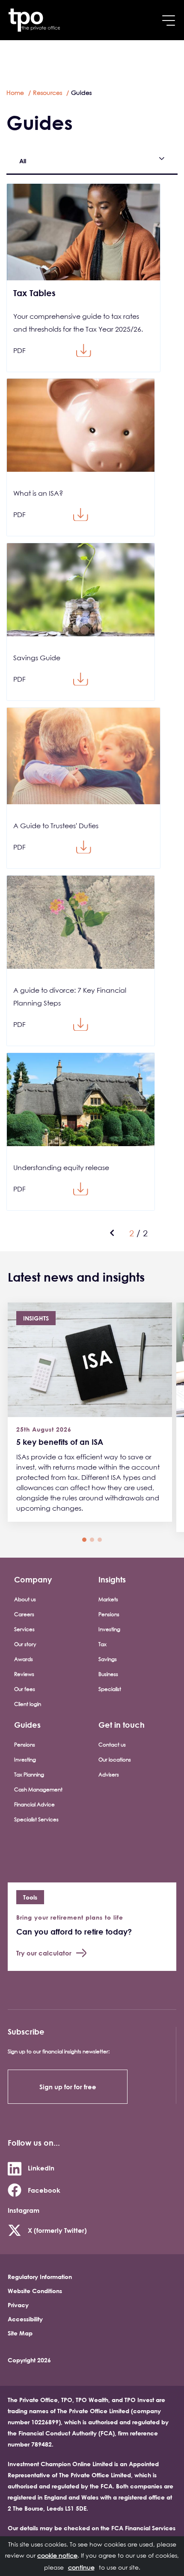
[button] (84, 1540)
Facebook (44, 2190)
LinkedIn (41, 2168)
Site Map (20, 2333)
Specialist (110, 1689)
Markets (108, 1599)
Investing (109, 1629)
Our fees (25, 1689)
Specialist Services (36, 1819)
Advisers (109, 1775)
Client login (28, 1704)
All (23, 161)
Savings (108, 1659)
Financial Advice (34, 1804)
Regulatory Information (40, 2277)
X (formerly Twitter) (57, 2230)
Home (15, 93)
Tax (102, 1644)
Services (24, 1629)
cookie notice (57, 2555)
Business (108, 1674)
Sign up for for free (68, 2087)
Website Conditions (35, 2291)
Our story (25, 1644)
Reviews (24, 1674)
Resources (47, 93)
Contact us (112, 1745)
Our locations (115, 1760)
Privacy (18, 2305)
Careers (24, 1614)
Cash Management (38, 1789)
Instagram (24, 2210)
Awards (24, 1659)
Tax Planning (29, 1775)
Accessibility (25, 2319)
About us (25, 1599)
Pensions (109, 1614)
